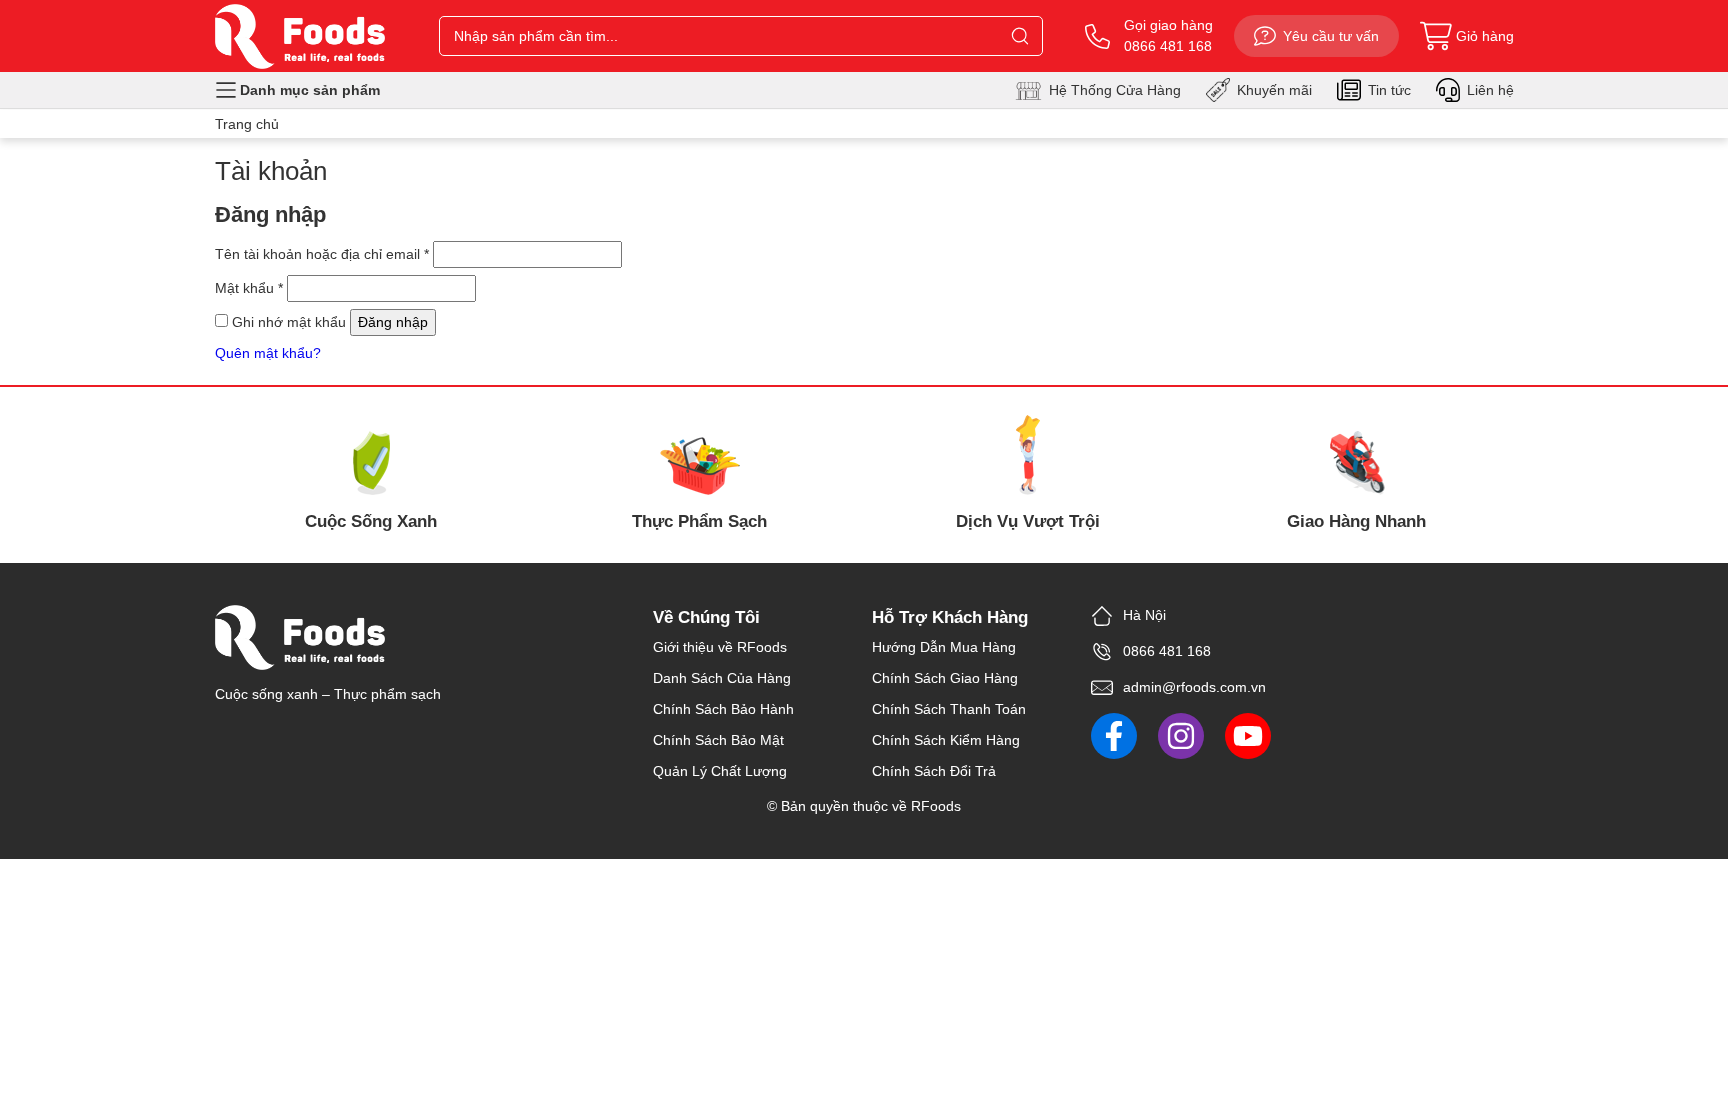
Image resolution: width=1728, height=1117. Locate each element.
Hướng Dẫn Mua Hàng (944, 647)
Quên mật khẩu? (268, 353)
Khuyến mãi (1274, 90)
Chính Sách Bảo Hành (723, 709)
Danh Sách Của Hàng (722, 678)
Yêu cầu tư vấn (1331, 36)
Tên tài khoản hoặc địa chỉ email (322, 254)
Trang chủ (247, 124)
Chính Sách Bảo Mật (718, 740)
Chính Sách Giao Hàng (945, 678)
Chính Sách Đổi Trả (934, 771)
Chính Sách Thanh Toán (949, 709)
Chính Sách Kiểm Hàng (946, 740)
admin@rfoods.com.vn (1194, 687)
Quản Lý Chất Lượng (720, 771)
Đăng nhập (393, 322)
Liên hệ (1490, 90)
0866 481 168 (1167, 651)
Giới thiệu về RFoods (720, 647)
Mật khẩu (249, 288)
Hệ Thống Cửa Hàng (1115, 90)
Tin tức (1389, 90)
